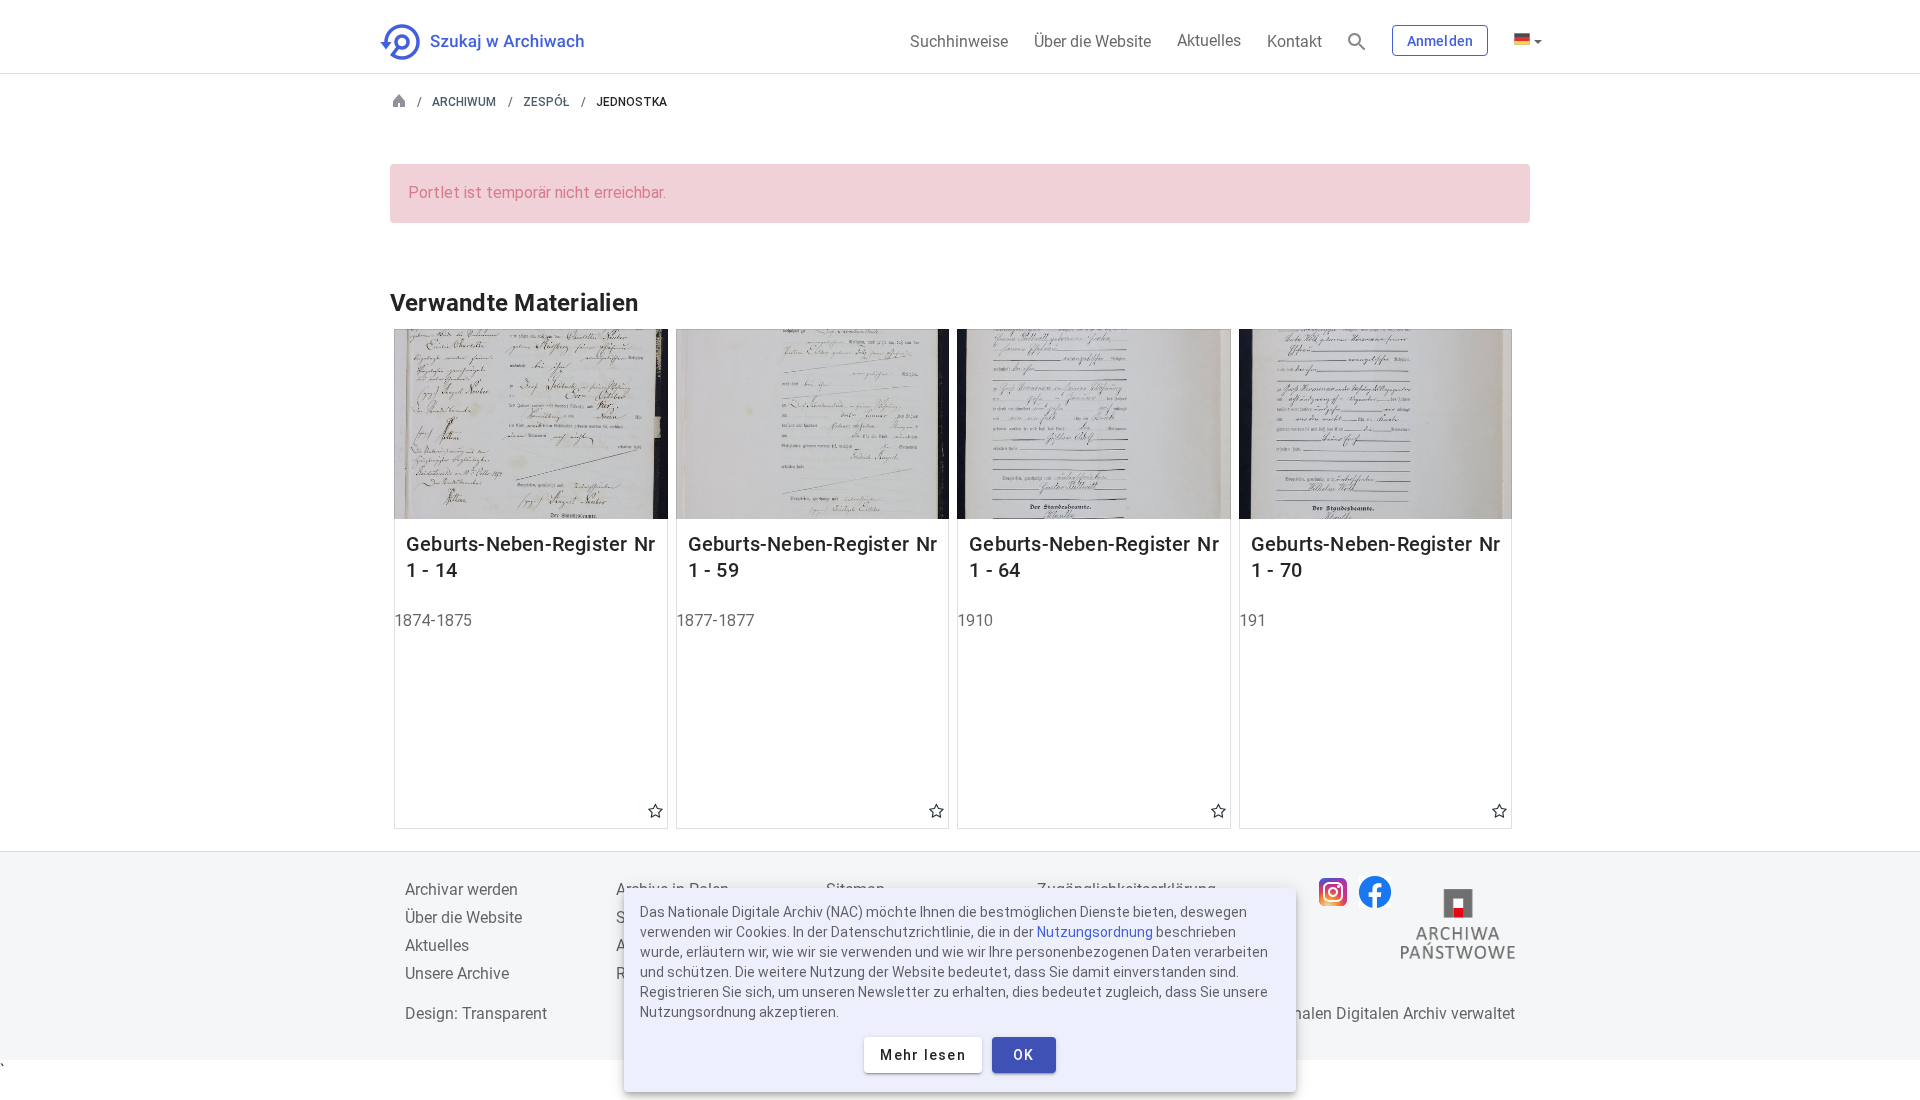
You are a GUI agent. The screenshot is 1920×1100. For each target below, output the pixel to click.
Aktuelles (1209, 40)
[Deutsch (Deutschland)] (1528, 41)
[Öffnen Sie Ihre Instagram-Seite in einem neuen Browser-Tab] (1338, 892)
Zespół (546, 102)
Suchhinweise (959, 41)
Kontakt (1294, 41)
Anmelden (1440, 41)
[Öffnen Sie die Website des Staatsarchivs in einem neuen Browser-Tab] (1458, 929)
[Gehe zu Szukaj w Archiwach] (500, 42)
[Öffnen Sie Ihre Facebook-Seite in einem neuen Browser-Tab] (1380, 892)
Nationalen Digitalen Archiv (1351, 1013)
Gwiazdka (655, 810)
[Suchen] (1357, 42)
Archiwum (464, 102)
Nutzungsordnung (1095, 932)
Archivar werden (461, 889)
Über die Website (1092, 41)
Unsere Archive (457, 973)
